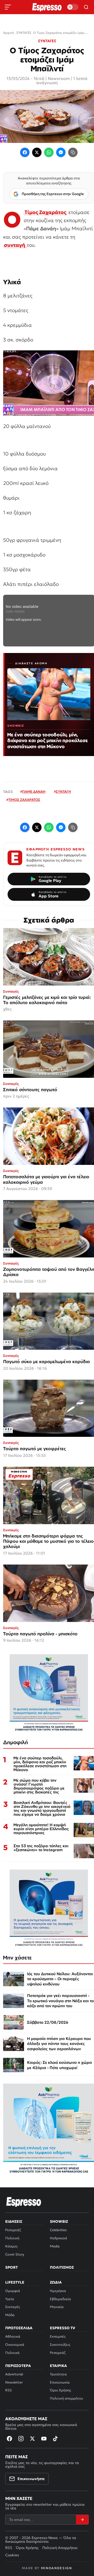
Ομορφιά (13, 2291)
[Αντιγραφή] (73, 152)
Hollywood (58, 2238)
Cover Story (15, 2254)
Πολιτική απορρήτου (66, 2398)
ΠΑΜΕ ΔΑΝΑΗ (34, 792)
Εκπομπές (58, 2336)
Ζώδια (56, 2282)
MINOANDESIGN (57, 2568)
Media (55, 2246)
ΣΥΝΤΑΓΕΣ (47, 41)
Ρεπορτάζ (13, 2230)
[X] (32, 2439)
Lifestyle (15, 2282)
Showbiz (59, 2221)
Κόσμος (11, 2246)
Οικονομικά (15, 2345)
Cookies (12, 2555)
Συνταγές (13, 2307)
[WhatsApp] (49, 152)
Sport (11, 2267)
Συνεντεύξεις (60, 2345)
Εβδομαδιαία (60, 2299)
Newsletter (14, 2382)
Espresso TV (63, 2328)
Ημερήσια (58, 2291)
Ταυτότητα (58, 2374)
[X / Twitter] (37, 152)
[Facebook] (25, 152)
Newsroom (59, 78)
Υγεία (10, 2299)
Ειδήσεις (14, 2221)
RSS (8, 2390)
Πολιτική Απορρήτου (60, 2548)
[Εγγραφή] (82, 2520)
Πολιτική (12, 2238)
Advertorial (14, 2374)
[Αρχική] (24, 2202)
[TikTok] (55, 2439)
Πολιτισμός (62, 2267)
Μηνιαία (57, 2307)
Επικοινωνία (60, 2382)
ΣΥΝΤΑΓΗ (63, 792)
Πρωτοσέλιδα (19, 2328)
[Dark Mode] (73, 7)
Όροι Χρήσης (60, 2390)
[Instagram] (21, 2439)
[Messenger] (61, 152)
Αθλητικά (13, 2336)
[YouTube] (44, 2439)
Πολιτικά (12, 2353)
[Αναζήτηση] (86, 7)
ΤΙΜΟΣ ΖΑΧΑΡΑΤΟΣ (24, 800)
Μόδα (10, 2315)
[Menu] (8, 7)
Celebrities (58, 2230)
